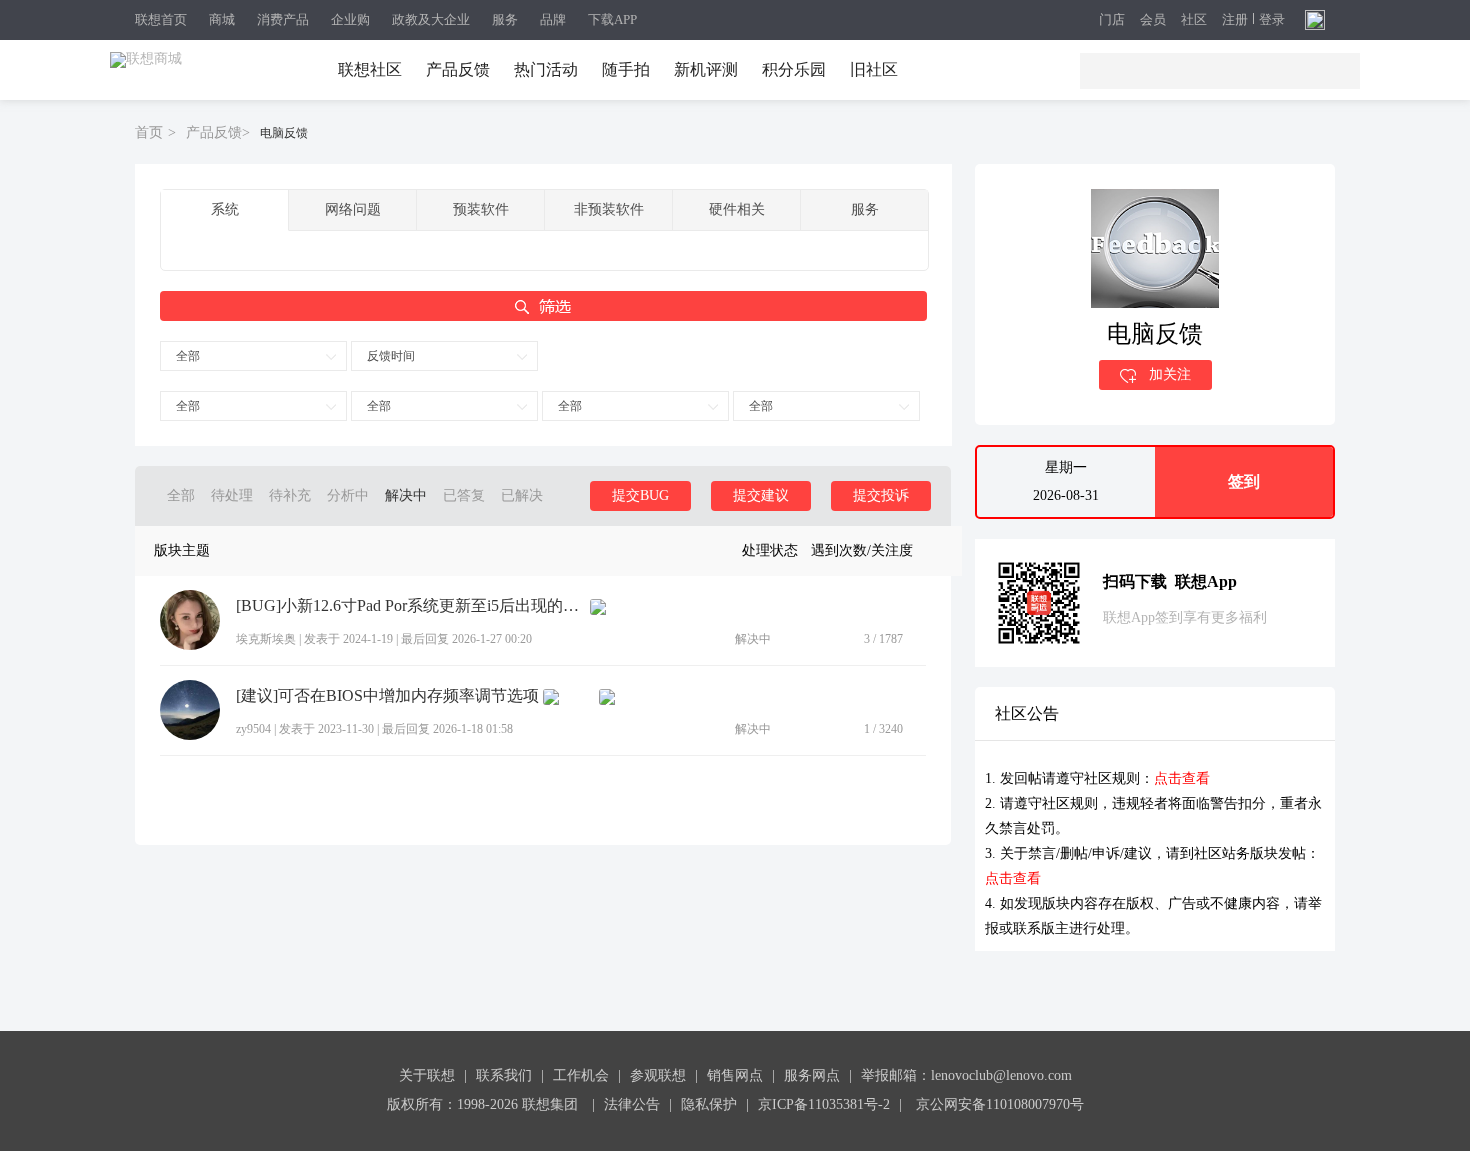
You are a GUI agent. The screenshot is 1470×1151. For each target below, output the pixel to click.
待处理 (232, 495)
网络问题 (353, 209)
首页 (149, 132)
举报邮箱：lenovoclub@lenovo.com (966, 1075)
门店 (1112, 20)
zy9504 (253, 729)
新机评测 (706, 69)
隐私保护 (709, 1104)
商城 (222, 19)
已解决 (522, 495)
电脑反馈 (284, 133)
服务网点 (812, 1075)
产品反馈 (458, 69)
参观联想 (658, 1075)
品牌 (553, 19)
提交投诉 (881, 495)
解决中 (406, 495)
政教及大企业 (431, 19)
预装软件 (481, 209)
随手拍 (626, 69)
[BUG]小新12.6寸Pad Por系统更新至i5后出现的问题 (411, 606)
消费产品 (283, 19)
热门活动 (546, 69)
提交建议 (761, 495)
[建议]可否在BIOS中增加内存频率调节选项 (387, 696)
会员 (1153, 20)
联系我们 (504, 1075)
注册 (1235, 20)
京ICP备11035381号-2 (824, 1104)
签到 (1244, 481)
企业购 (350, 19)
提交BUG (640, 495)
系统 (225, 209)
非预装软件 (609, 209)
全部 (188, 356)
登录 (1272, 20)
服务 (505, 19)
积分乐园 (794, 69)
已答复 (464, 495)
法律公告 (632, 1104)
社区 (1194, 20)
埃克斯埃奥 (266, 639)
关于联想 (427, 1075)
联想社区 (370, 69)
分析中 (348, 495)
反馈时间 (391, 356)
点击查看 (1182, 778)
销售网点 (735, 1075)
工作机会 (581, 1075)
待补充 (290, 495)
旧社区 (874, 69)
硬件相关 (737, 209)
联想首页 (161, 19)
